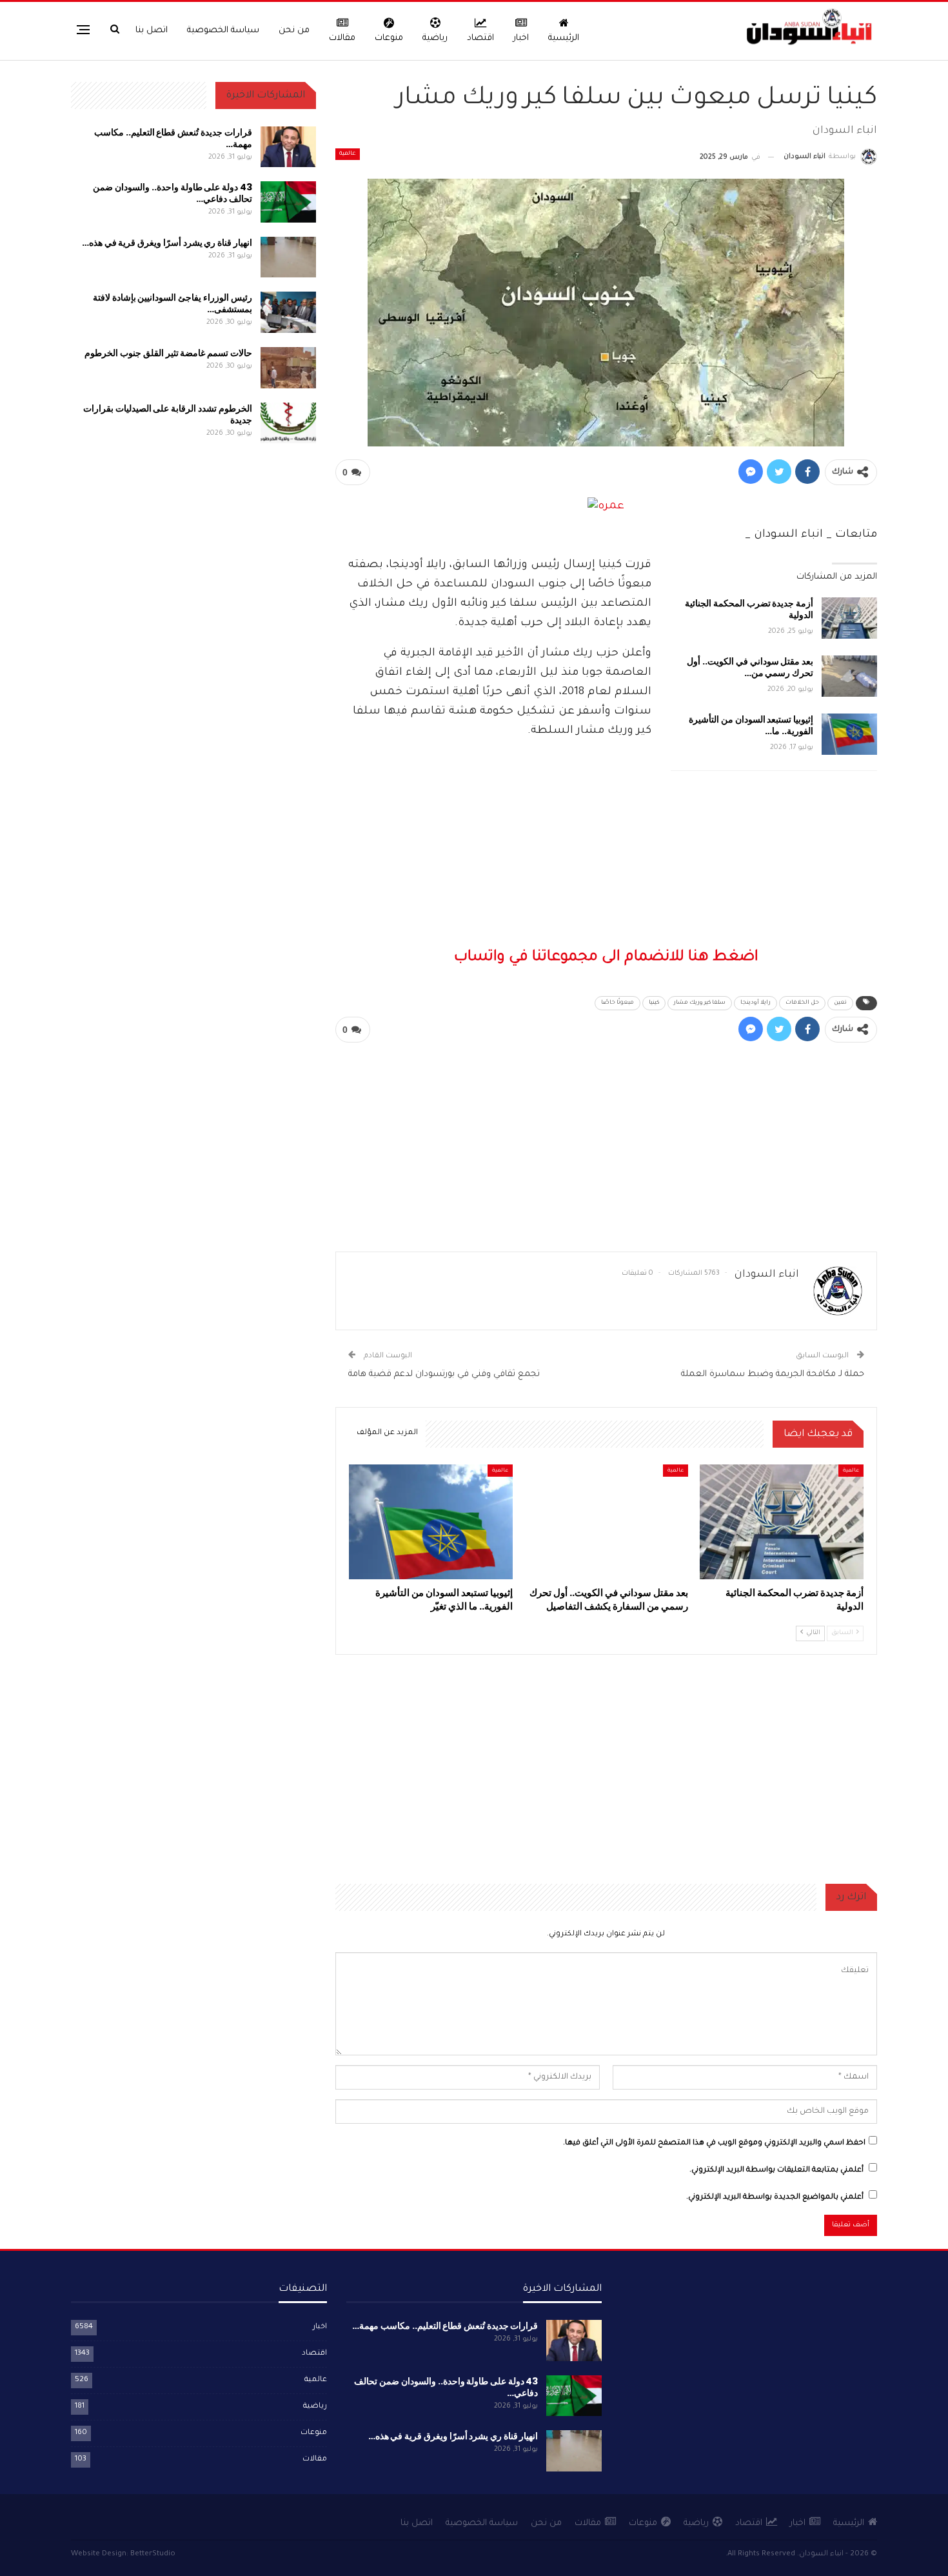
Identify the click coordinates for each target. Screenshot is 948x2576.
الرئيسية (564, 38)
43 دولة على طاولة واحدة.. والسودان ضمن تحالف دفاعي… (172, 193)
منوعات (389, 38)
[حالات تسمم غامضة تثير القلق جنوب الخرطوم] (288, 368)
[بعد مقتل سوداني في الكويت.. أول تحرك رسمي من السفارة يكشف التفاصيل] (849, 676)
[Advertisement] (606, 871)
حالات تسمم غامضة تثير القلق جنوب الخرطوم (168, 353)
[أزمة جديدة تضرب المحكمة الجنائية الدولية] (849, 618)
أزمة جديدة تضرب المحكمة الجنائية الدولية (749, 609)
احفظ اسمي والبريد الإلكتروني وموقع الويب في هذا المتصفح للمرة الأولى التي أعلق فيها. (714, 2143)
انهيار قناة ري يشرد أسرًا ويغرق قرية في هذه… (167, 243)
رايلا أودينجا (755, 1003)
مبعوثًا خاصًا (617, 1003)
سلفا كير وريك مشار (700, 1003)
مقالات (342, 38)
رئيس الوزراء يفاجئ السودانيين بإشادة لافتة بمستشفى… (173, 303)
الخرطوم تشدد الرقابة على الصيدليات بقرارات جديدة (168, 414)
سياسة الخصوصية (223, 31)
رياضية (435, 38)
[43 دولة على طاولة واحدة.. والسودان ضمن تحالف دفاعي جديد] (288, 202)
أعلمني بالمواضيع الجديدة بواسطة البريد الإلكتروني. (775, 2198)
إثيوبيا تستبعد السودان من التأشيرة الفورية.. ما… (751, 725)
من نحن (294, 31)
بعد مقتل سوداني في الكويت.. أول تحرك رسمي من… (750, 667)
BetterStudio (153, 2554)
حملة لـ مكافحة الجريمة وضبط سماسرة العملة (773, 1374)
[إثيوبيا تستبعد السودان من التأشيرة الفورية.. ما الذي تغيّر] (849, 734)
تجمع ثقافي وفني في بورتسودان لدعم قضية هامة (444, 1374)
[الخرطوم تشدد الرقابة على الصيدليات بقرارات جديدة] (288, 423)
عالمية (348, 154)
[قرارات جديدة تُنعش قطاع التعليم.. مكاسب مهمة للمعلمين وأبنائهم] (288, 147)
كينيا (654, 1003)
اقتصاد (480, 38)
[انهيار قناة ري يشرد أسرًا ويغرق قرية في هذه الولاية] (288, 257)
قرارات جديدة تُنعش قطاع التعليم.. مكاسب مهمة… (173, 138)
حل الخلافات (802, 1003)
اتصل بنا (152, 31)
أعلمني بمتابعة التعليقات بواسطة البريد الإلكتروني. (776, 2171)
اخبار (521, 38)
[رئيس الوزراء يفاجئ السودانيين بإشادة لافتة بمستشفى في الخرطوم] (288, 312)
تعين (840, 1003)
